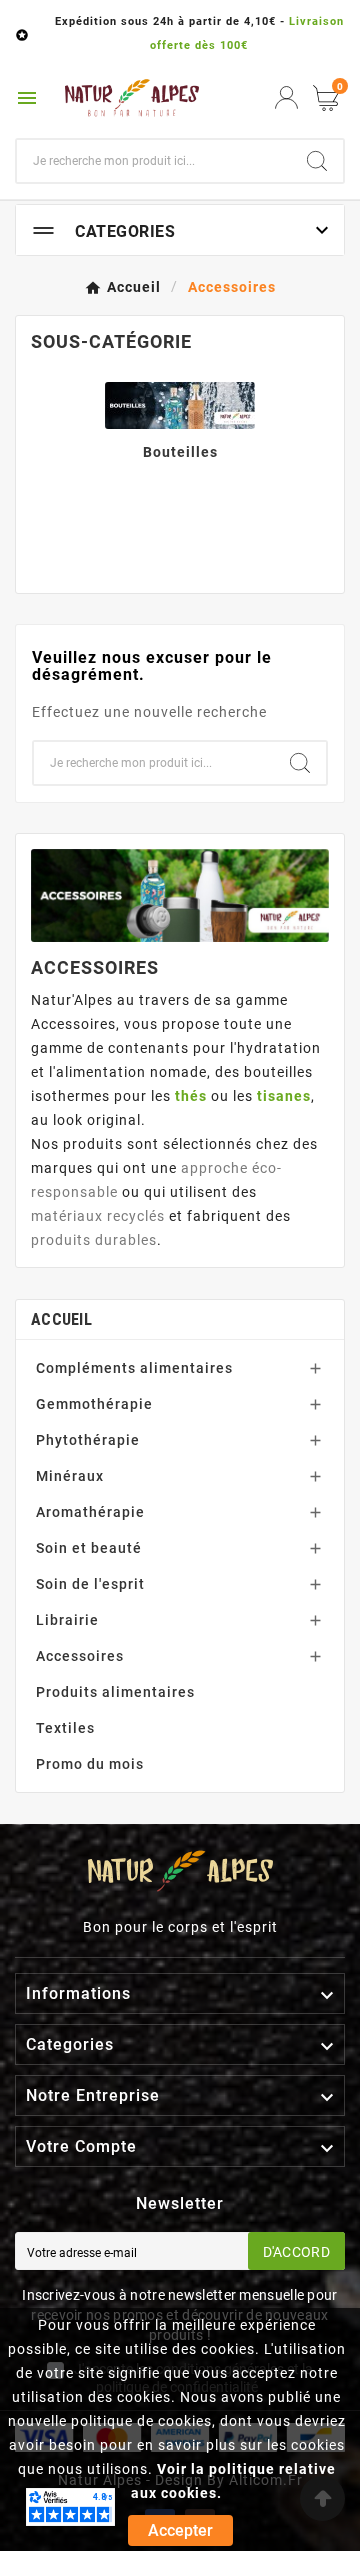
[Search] (317, 161)
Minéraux (70, 1476)
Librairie (67, 1620)
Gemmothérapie (94, 1404)
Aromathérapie (90, 1512)
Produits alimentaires (115, 1692)
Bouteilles (180, 452)
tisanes (284, 1096)
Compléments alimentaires (134, 1368)
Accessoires (80, 1656)
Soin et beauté (89, 1548)
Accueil (61, 1319)
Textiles (65, 1728)
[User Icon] (286, 97)
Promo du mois (90, 1764)
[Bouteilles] (180, 404)
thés (191, 1096)
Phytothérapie (88, 1440)
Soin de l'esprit (90, 1584)
